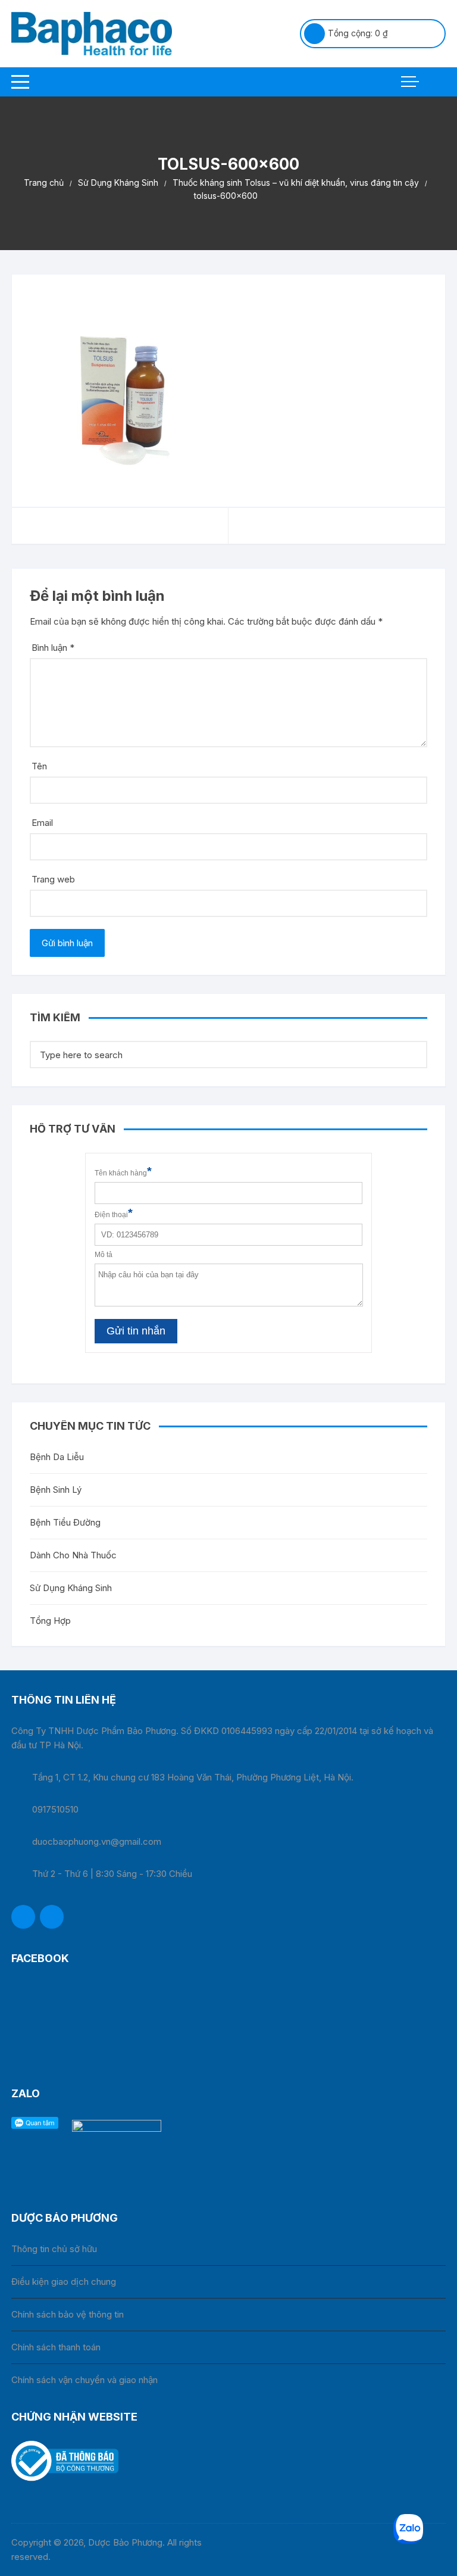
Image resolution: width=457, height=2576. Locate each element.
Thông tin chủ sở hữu (54, 2249)
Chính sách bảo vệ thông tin (68, 2314)
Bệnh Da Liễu (57, 1457)
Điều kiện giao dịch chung (64, 2282)
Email (42, 823)
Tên (39, 766)
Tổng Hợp (50, 1621)
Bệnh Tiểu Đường (65, 1522)
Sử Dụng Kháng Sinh (71, 1588)
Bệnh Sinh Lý (56, 1490)
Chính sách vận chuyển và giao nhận (84, 2380)
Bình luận (53, 648)
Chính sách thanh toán (56, 2347)
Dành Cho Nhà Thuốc (73, 1555)
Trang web (53, 879)
